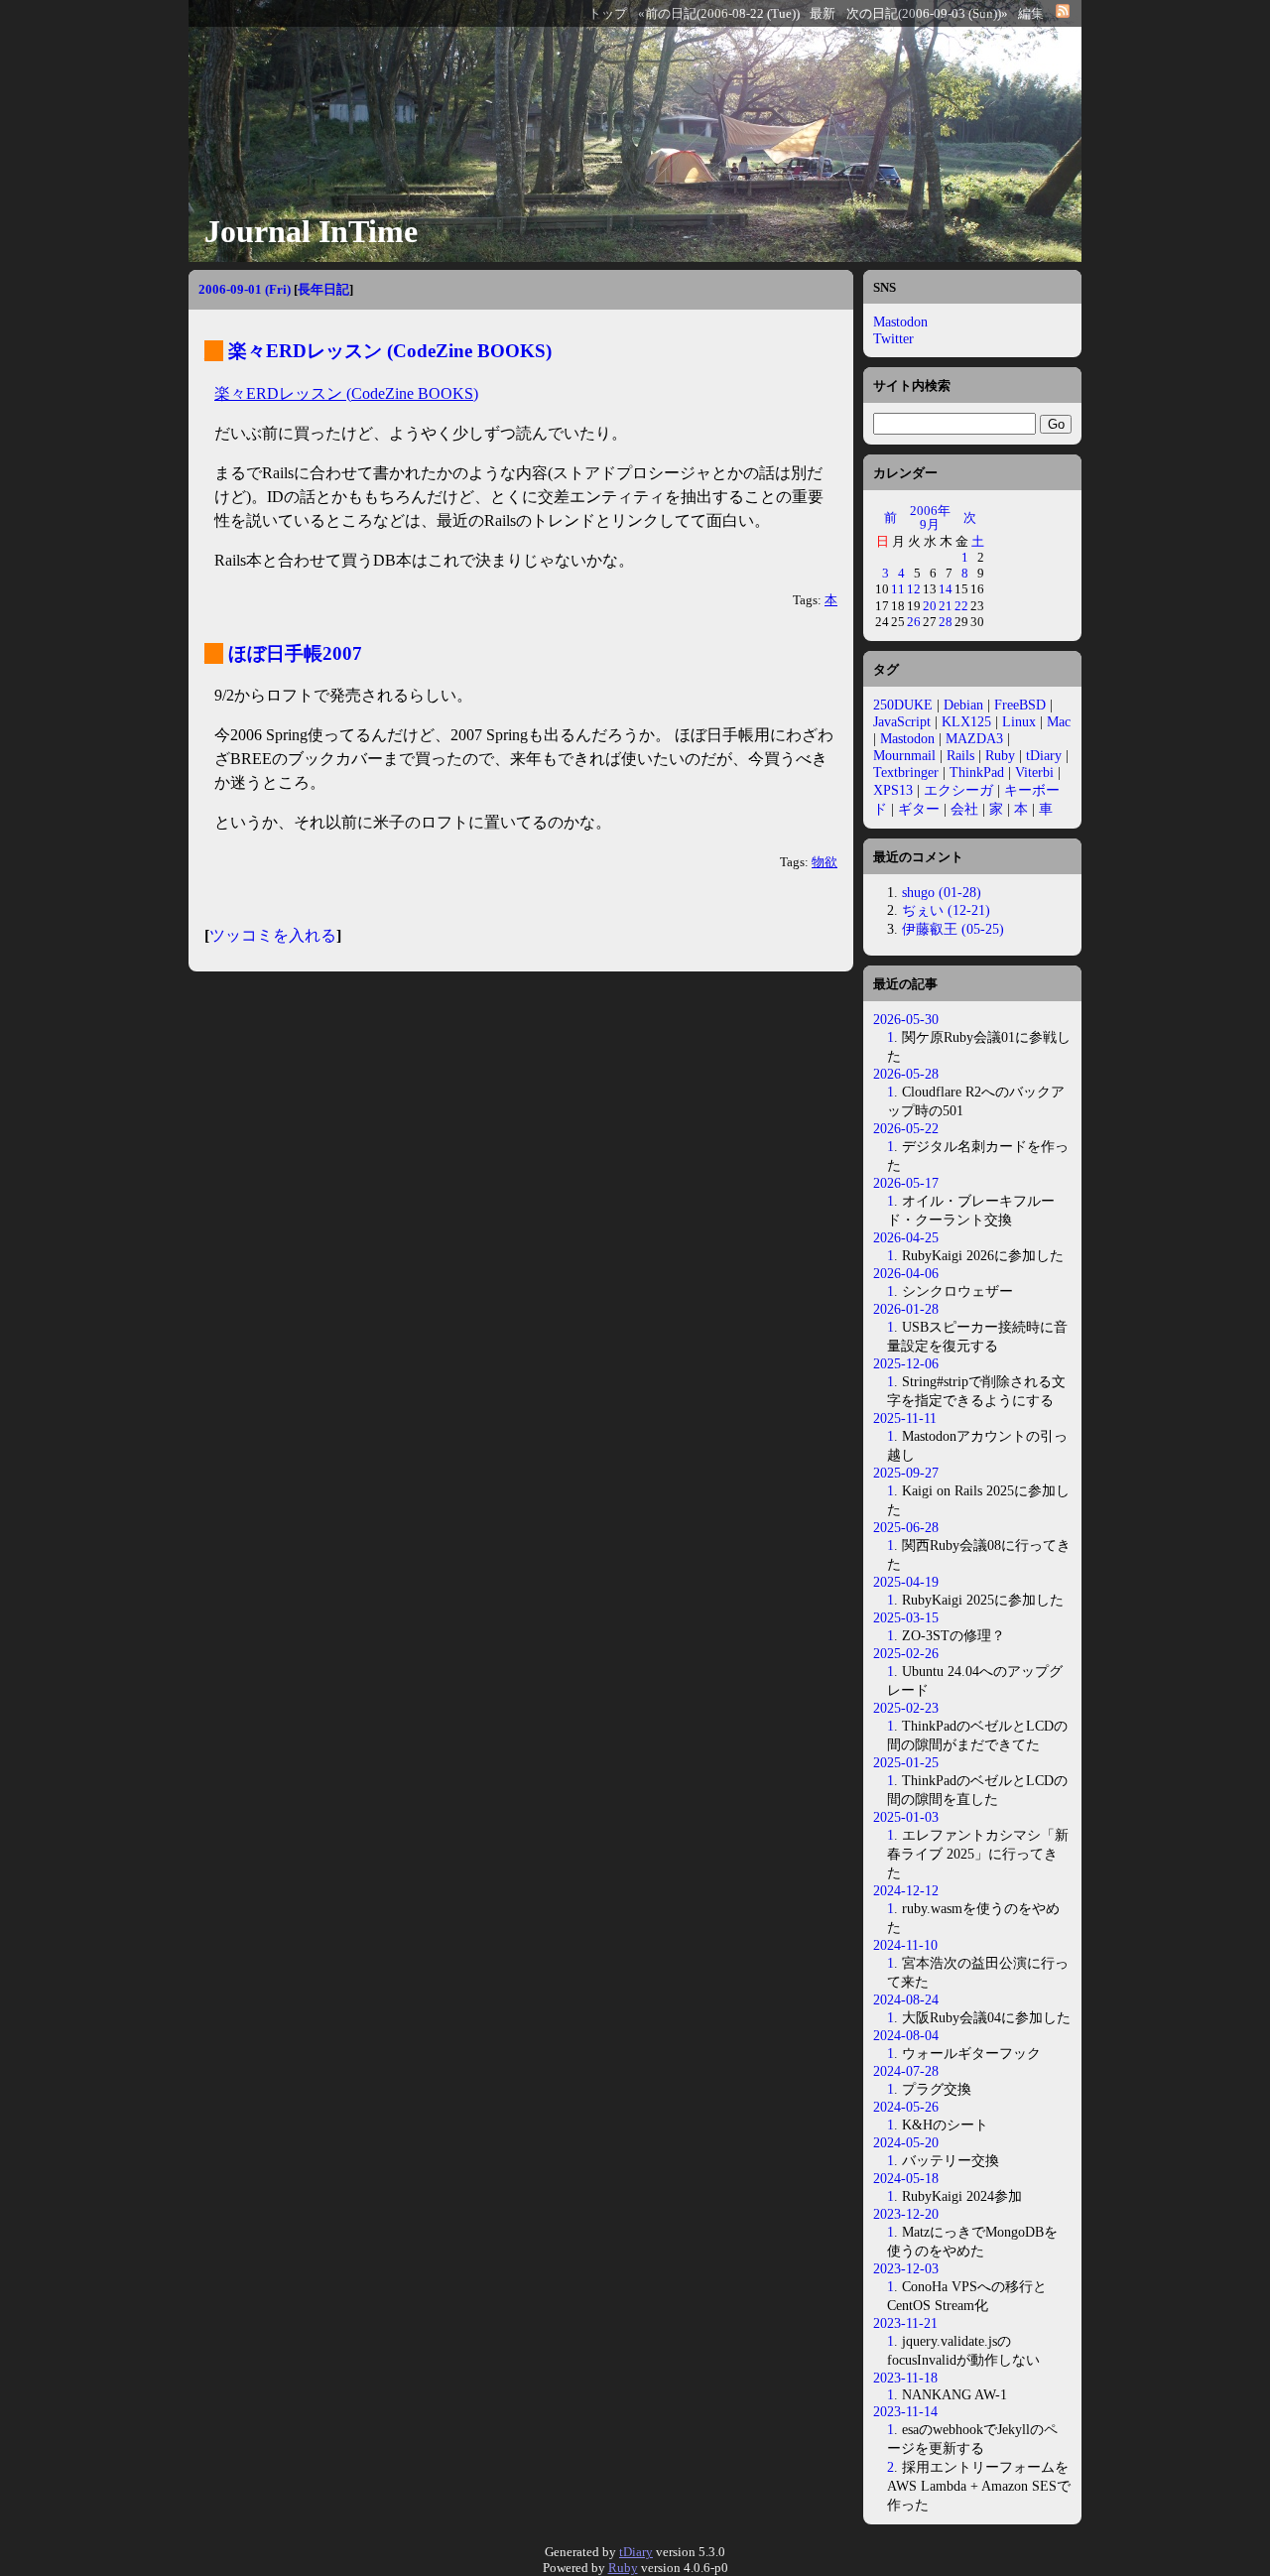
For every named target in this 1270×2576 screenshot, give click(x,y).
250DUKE (903, 705)
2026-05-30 (906, 1019)
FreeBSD (1020, 705)
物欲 (825, 862)
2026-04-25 (906, 1237)
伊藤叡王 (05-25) (953, 929)
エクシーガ (958, 790)
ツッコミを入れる (273, 935)
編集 (1031, 14)
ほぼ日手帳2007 (295, 653)
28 (946, 622)
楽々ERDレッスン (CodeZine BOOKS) (390, 351)
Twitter (893, 338)
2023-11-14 (905, 2411)
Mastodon (900, 322)
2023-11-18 (905, 2378)
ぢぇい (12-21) (946, 910)
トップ (608, 14)
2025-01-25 (906, 1762)
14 (946, 589)
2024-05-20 (906, 2142)
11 (898, 589)
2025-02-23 (906, 1708)
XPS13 (893, 790)
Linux (1019, 721)
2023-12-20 (906, 2214)
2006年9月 (930, 517)
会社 (964, 809)
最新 (823, 14)
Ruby (1000, 755)
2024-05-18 (906, 2178)
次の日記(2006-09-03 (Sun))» (927, 14)
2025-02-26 (906, 1653)
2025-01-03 (906, 1817)
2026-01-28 (906, 1309)
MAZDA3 (974, 738)
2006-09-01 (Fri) (245, 289)
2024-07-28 (906, 2071)
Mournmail (904, 755)
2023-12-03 (906, 2268)
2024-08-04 (906, 2035)
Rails (960, 755)
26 (914, 622)
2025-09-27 (906, 1473)
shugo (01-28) (942, 892)
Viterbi (1034, 772)
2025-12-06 (906, 1363)
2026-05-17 (906, 1183)
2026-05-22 (906, 1128)
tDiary (1044, 755)
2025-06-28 (906, 1527)
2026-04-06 (906, 1273)
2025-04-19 (906, 1582)
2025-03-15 (906, 1617)
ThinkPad (977, 772)
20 (930, 606)
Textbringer (906, 772)
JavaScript (902, 721)
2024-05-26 (906, 2107)
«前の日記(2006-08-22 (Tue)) (719, 14)
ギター (919, 809)
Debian (963, 705)
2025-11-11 (905, 1418)
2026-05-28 (906, 1074)
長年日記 (323, 289)
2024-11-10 (905, 1945)
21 (946, 606)
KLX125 (966, 721)
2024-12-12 (906, 1890)
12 (914, 589)
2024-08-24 (906, 1999)
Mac (1059, 721)
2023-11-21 (905, 2323)
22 (961, 606)
